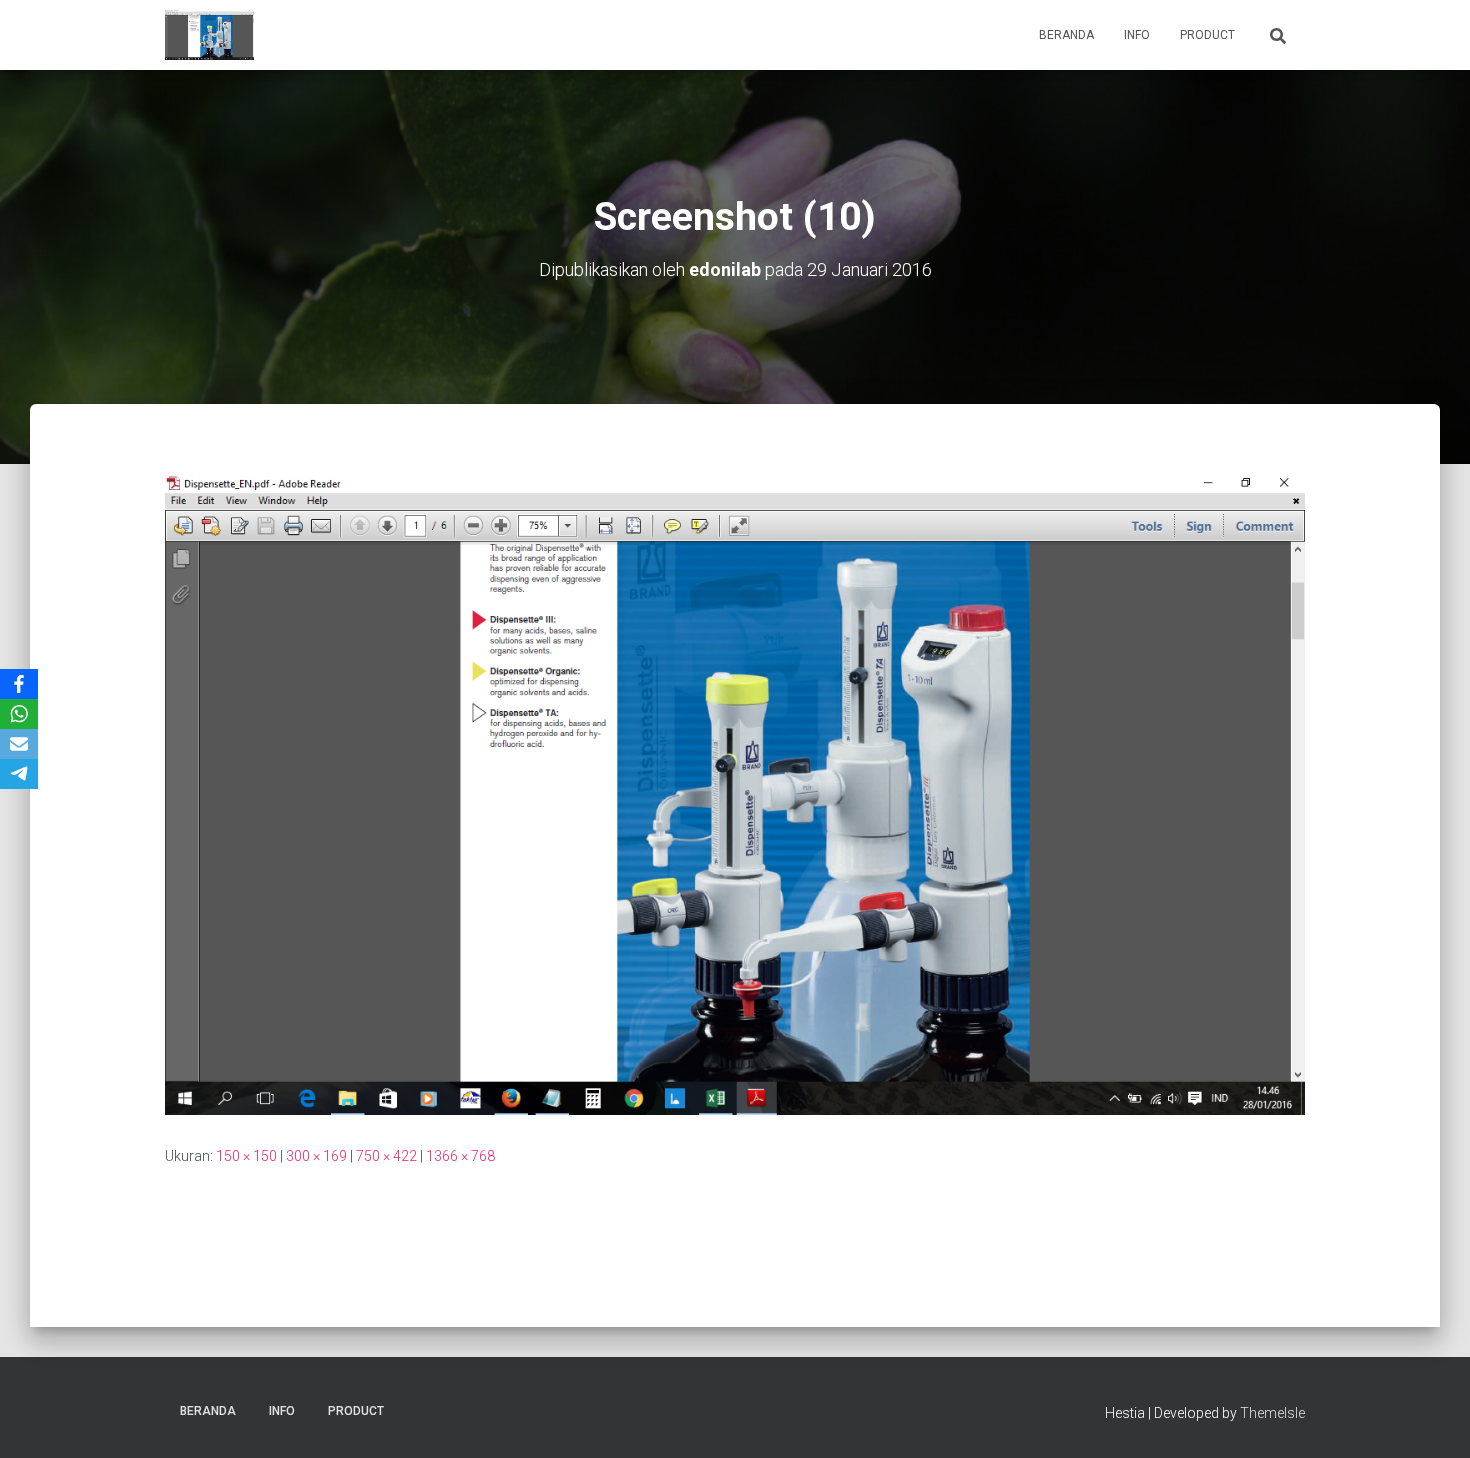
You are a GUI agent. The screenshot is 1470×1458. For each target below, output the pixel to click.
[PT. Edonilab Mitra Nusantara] (209, 35)
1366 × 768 (460, 1156)
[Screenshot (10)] (735, 793)
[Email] (19, 744)
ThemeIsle (1272, 1413)
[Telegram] (19, 774)
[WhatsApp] (19, 714)
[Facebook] (19, 684)
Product (1207, 35)
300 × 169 (316, 1156)
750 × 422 (386, 1156)
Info (1137, 35)
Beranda (1066, 35)
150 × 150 (246, 1156)
